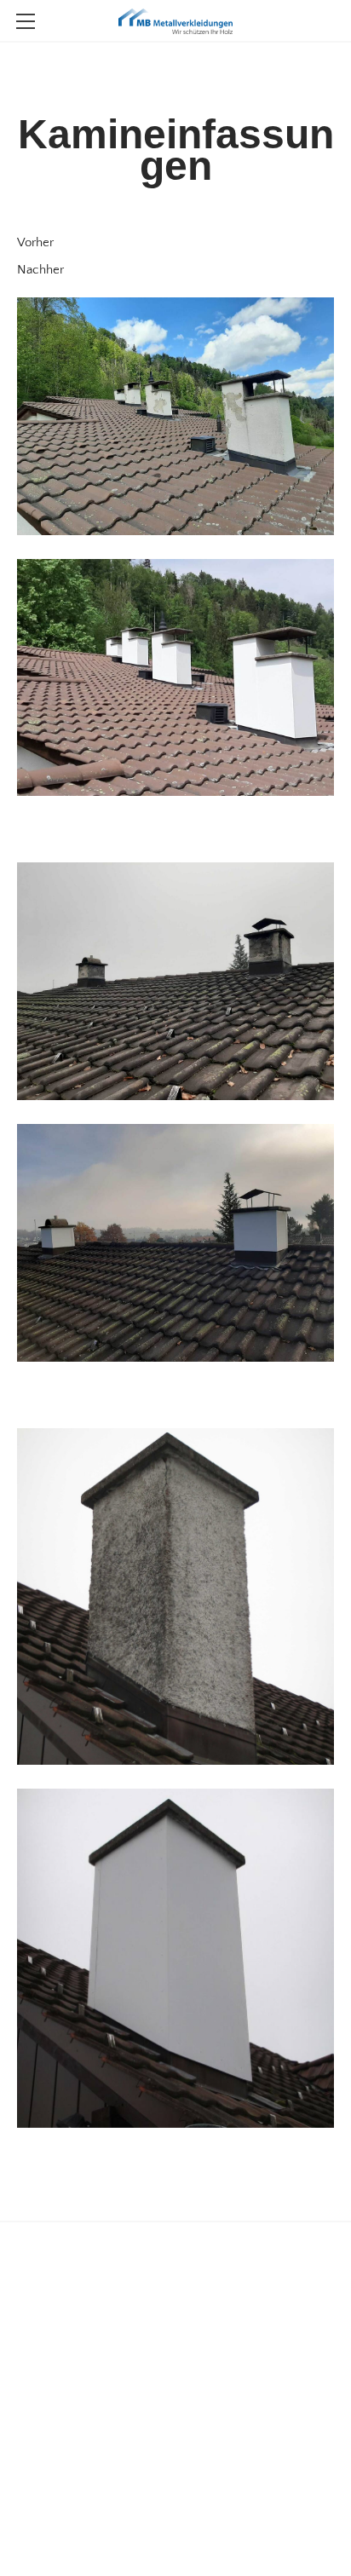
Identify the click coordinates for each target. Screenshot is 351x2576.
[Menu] (26, 21)
